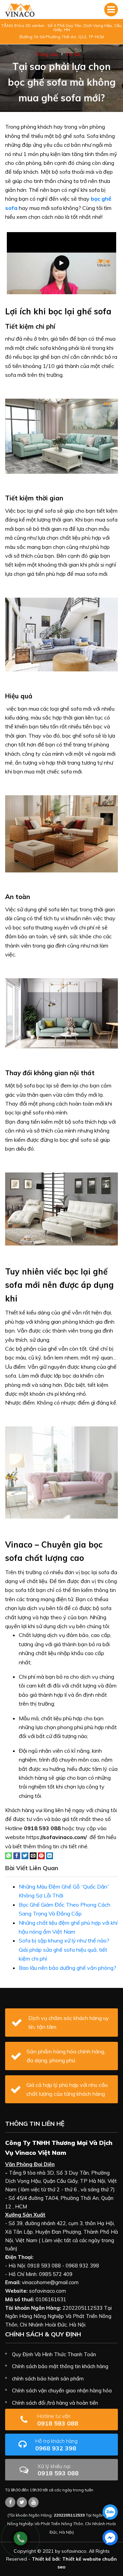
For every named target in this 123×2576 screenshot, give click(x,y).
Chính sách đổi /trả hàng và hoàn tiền (55, 2403)
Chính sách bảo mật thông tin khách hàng (60, 2366)
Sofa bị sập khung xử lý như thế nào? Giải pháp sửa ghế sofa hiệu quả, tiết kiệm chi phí (64, 1949)
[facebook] (110, 2538)
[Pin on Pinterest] (41, 1855)
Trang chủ (46, 54)
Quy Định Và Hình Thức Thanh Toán (54, 2354)
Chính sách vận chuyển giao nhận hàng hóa (62, 2390)
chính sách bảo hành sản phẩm (48, 2379)
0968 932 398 (56, 2445)
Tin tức (73, 54)
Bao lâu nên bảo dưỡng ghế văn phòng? (67, 1968)
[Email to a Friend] (33, 1855)
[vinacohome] (22, 2502)
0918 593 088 (58, 2420)
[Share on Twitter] (25, 1855)
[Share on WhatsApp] (9, 1855)
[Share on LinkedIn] (50, 1855)
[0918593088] (110, 2512)
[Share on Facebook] (17, 1855)
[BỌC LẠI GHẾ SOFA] (20, 10)
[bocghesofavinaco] (10, 2502)
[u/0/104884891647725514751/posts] (33, 2502)
